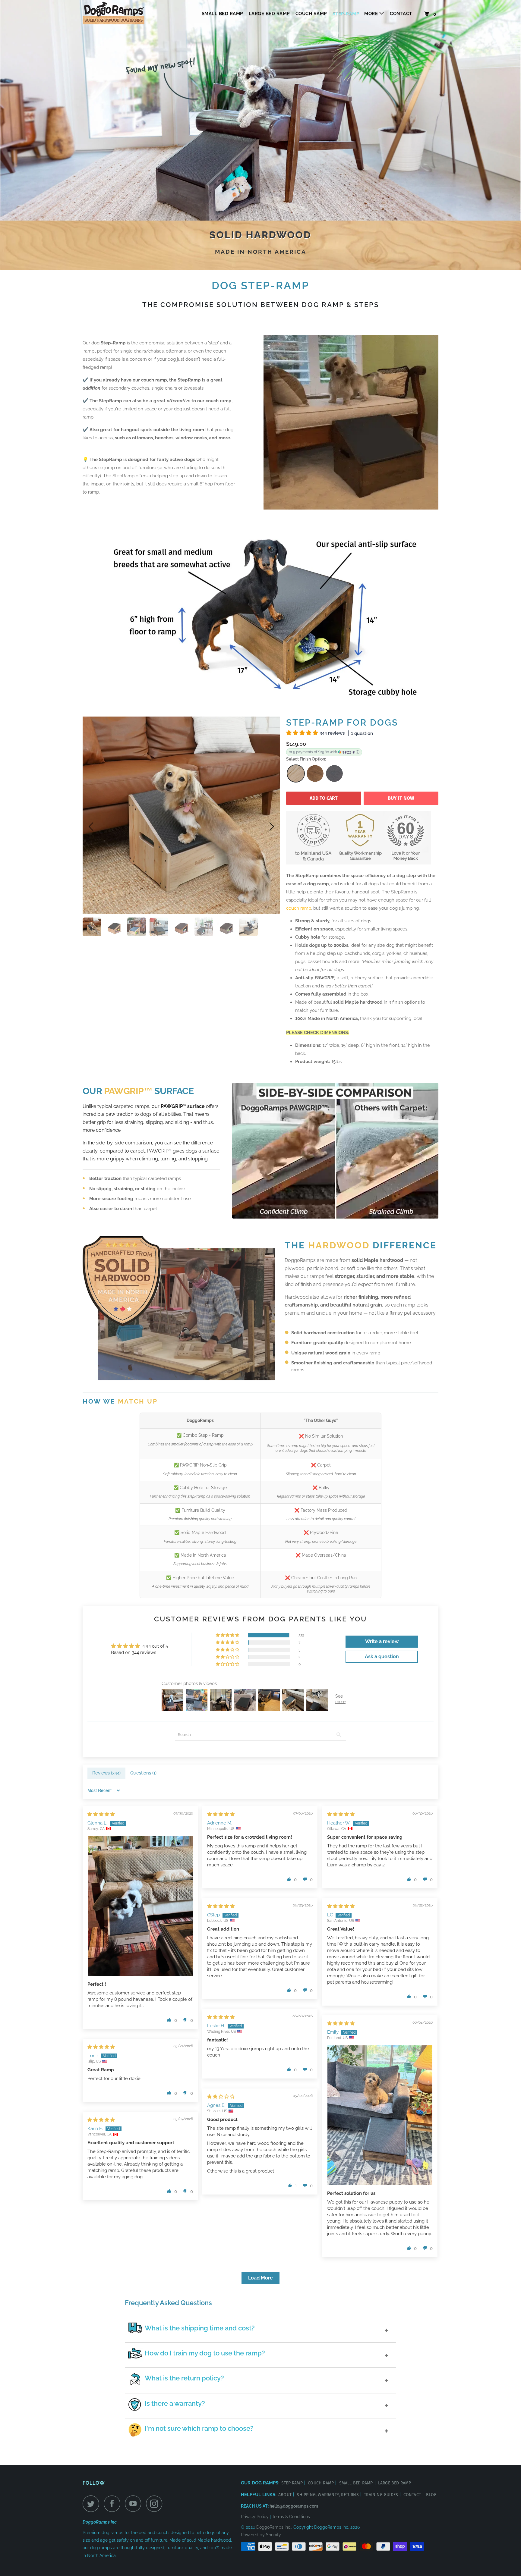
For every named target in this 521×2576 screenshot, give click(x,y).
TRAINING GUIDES (382, 2495)
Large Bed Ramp (269, 14)
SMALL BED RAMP (357, 2483)
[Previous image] (93, 827)
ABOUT (286, 2495)
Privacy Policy (255, 2517)
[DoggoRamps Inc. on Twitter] (93, 2504)
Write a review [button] (382, 1641)
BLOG (431, 2495)
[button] (303, 733)
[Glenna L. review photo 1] (140, 1906)
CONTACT (413, 2495)
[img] (101, 1814)
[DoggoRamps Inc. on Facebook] (114, 2504)
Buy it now (401, 798)
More (372, 14)
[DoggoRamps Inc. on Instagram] (156, 2504)
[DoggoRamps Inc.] (114, 14)
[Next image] (270, 827)
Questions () (143, 1773)
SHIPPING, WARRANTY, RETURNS (328, 2495)
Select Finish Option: (306, 759)
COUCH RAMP (311, 14)
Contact (401, 14)
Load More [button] (260, 2278)
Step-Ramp (346, 14)
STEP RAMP (293, 2483)
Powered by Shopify (261, 2535)
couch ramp (299, 908)
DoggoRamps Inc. (274, 2527)
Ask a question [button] (382, 1657)
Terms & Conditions (291, 2517)
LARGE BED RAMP (395, 2483)
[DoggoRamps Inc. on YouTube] (135, 2504)
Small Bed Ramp (222, 14)
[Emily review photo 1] (380, 2115)
